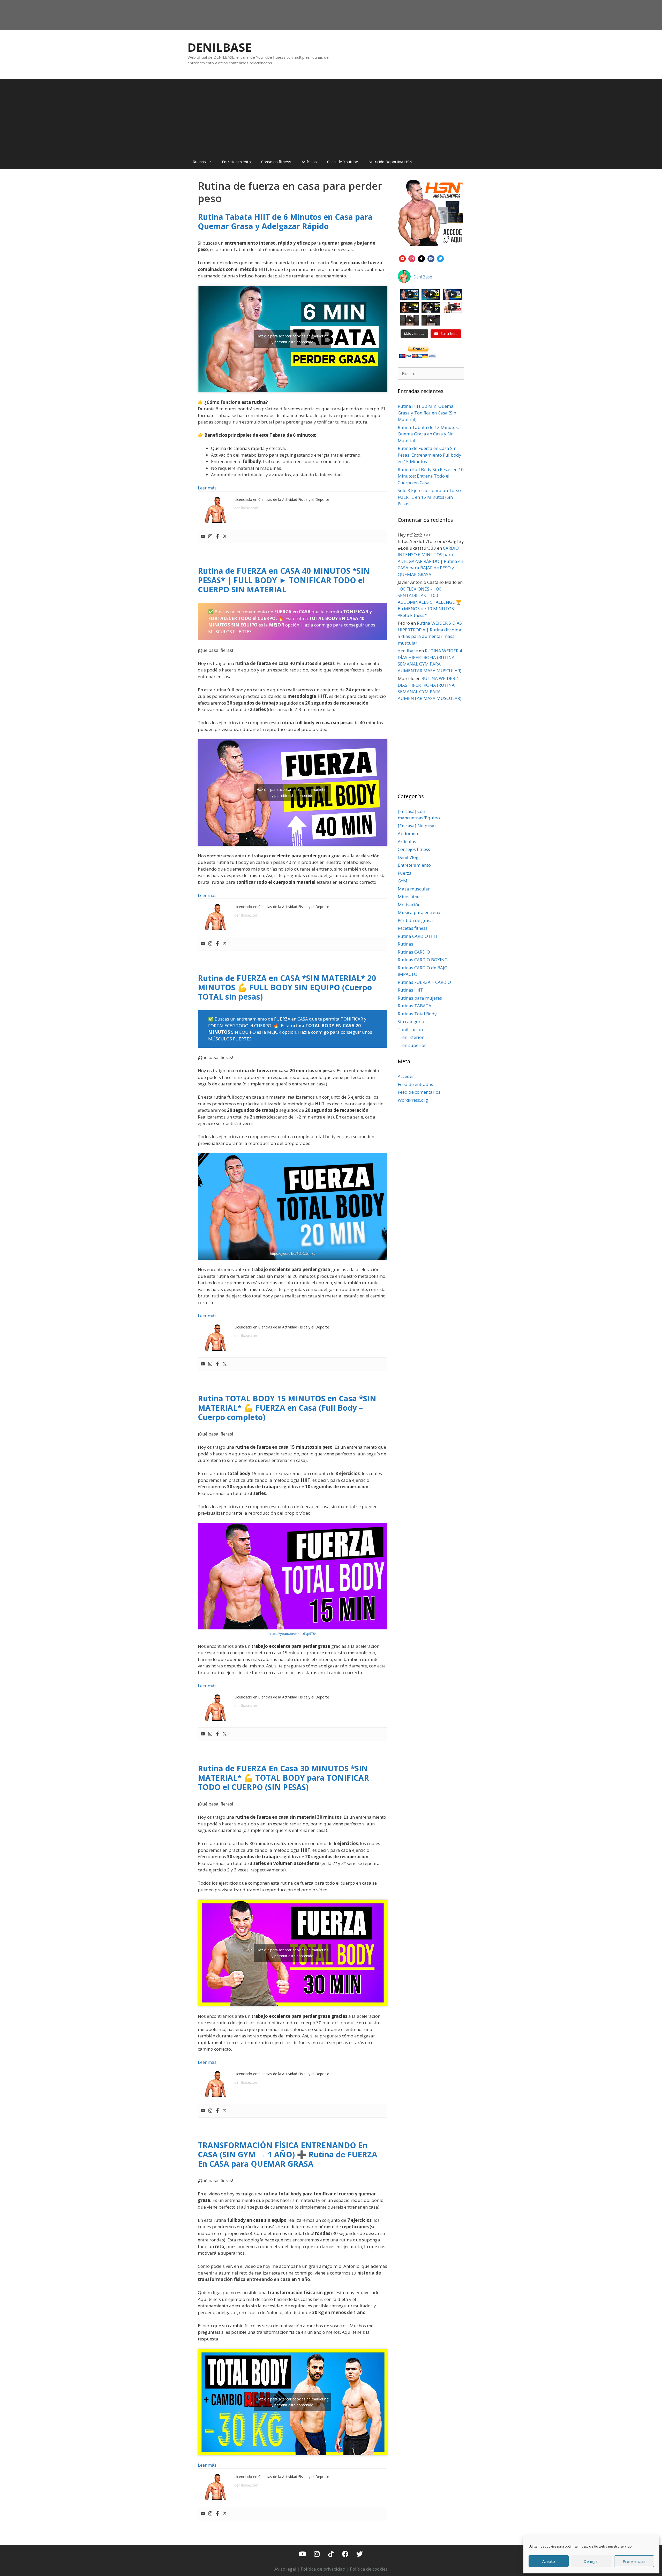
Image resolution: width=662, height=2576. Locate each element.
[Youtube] (203, 537)
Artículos (309, 162)
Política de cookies (369, 2569)
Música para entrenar (420, 912)
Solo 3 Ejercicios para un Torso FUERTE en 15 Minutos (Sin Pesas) (429, 497)
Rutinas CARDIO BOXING (423, 960)
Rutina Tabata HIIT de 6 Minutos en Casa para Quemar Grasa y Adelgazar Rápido (285, 221)
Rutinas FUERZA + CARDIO (424, 982)
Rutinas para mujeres (420, 998)
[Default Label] (403, 258)
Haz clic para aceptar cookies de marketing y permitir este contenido (292, 339)
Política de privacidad (323, 2569)
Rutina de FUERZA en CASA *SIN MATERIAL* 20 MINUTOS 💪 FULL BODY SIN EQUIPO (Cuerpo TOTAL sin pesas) (287, 987)
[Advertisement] (331, 115)
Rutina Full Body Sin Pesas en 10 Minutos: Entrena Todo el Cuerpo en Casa (431, 476)
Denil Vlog (408, 857)
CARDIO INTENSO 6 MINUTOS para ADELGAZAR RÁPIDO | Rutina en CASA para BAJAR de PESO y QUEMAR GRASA (430, 561)
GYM (403, 881)
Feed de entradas (415, 1084)
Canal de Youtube (343, 162)
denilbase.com (246, 508)
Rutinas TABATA (415, 1006)
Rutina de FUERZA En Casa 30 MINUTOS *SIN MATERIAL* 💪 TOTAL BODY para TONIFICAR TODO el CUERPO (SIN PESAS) (283, 1778)
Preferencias (634, 2561)
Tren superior (412, 1045)
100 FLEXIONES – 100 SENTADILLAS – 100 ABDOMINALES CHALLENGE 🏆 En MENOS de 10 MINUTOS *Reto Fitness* (430, 602)
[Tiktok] (331, 2554)
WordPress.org (413, 1100)
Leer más (207, 488)
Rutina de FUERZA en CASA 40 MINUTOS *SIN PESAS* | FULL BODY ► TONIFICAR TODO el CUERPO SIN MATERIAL (284, 580)
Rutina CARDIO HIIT (418, 936)
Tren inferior (411, 1037)
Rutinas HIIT (410, 990)
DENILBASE (220, 47)
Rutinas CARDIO (414, 952)
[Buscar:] (431, 373)
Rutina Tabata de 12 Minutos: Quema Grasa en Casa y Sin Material (428, 434)
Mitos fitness (411, 897)
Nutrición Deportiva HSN (390, 162)
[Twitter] (225, 537)
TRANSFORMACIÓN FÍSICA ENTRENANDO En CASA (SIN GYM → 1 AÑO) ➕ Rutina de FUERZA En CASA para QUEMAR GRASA (288, 2154)
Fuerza (405, 873)
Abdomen (408, 833)
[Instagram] (210, 537)
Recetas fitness (413, 928)
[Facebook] (217, 537)
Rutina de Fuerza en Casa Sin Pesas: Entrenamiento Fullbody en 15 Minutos (430, 455)
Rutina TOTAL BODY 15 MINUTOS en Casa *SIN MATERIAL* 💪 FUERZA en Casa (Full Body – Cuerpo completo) (287, 1408)
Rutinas (199, 162)
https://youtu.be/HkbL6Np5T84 (293, 1634)
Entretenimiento (236, 162)
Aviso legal (285, 2569)
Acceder (406, 1076)
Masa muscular (414, 889)
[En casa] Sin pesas (417, 826)
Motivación (409, 905)
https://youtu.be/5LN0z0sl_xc (293, 1253)
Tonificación (410, 1029)
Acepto (549, 2561)
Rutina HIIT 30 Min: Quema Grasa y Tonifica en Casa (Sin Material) (427, 413)
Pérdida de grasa (415, 920)
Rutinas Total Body (417, 1014)
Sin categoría (411, 1021)
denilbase (408, 651)
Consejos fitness (276, 162)
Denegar (591, 2561)
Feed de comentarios (419, 1092)
